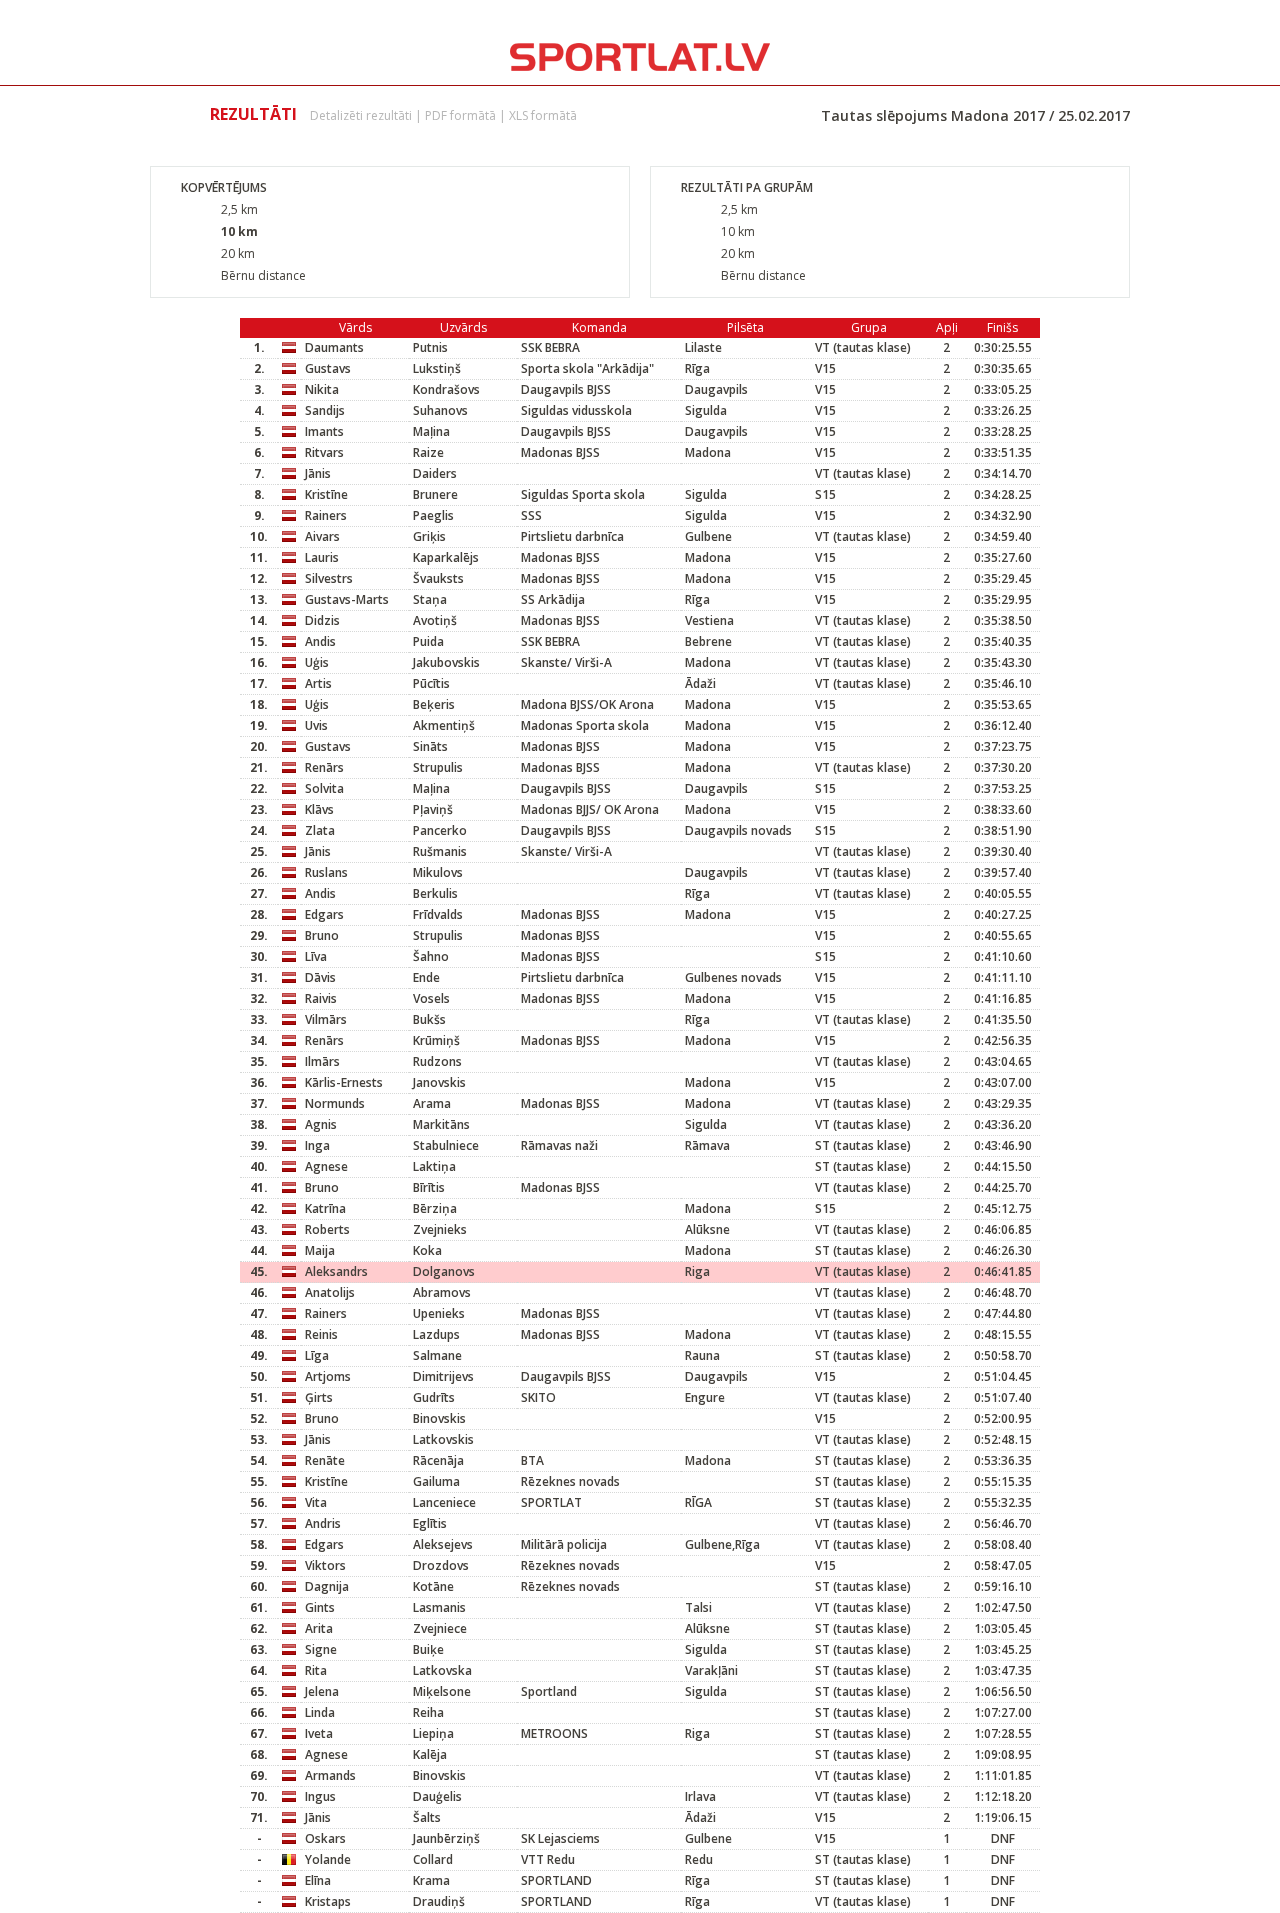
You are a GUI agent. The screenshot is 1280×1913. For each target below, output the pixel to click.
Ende (426, 977)
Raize (428, 452)
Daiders (435, 473)
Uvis (316, 725)
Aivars (322, 536)
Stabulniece (446, 1145)
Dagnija (327, 1586)
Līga (317, 1355)
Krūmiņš (436, 1040)
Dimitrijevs (443, 1376)
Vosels (431, 998)
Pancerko (440, 830)
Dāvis (320, 977)
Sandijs (325, 410)
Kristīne (326, 494)
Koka (427, 1250)
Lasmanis (439, 1607)
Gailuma (436, 1481)
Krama (431, 1880)
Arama (432, 1103)
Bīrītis (429, 1187)
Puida (428, 641)
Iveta (319, 1733)
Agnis (321, 1124)
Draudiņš (439, 1901)
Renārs (324, 767)
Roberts (327, 1229)
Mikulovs (438, 872)
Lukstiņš (437, 368)
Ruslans (326, 872)
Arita (319, 1628)
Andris (323, 1523)
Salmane (437, 1355)
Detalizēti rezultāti (361, 115)
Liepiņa (433, 1733)
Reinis (321, 1334)
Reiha (428, 1712)
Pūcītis (431, 683)
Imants (324, 431)
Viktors (325, 1565)
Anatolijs (330, 1292)
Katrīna (325, 1208)
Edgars (324, 914)
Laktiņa (434, 1166)
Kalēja (430, 1754)
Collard (433, 1859)
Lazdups (436, 1334)
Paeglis (433, 515)
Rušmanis (440, 851)
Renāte (325, 1460)
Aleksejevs (443, 1544)
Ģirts (319, 1397)
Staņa (430, 599)
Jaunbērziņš (446, 1838)
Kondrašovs (446, 389)
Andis (320, 641)
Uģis (317, 662)
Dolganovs (444, 1271)
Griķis (429, 536)
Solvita (324, 788)
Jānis (318, 473)
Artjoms (328, 1376)
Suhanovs (440, 410)
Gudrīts (434, 1397)
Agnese (326, 1166)
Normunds (335, 1103)
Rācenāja (438, 1460)
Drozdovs (441, 1565)
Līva (316, 956)
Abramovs (442, 1292)
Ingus (320, 1796)
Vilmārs (326, 1019)
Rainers (326, 515)
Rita (316, 1670)
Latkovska (442, 1670)
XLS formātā (543, 115)
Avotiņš (435, 620)
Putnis (430, 347)
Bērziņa (435, 1208)
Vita (316, 1502)
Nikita (322, 389)
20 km (238, 253)
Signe (321, 1649)
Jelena (322, 1691)
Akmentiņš (444, 725)
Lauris (322, 557)
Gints (320, 1607)
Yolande (328, 1859)
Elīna (318, 1880)
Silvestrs (329, 578)
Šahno (431, 956)
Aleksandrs (336, 1271)
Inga (317, 1145)
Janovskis (439, 1082)
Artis (318, 683)
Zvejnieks (440, 1229)
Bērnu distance (263, 275)
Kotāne (433, 1586)
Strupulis (438, 767)
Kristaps (328, 1901)
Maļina (431, 431)
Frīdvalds (438, 914)
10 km (239, 231)
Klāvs (319, 809)
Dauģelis (437, 1796)
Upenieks (439, 1313)
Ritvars (324, 452)
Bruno (322, 935)
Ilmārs (322, 1061)
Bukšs (429, 1019)
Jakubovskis (446, 662)
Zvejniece (440, 1628)
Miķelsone (442, 1691)
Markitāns (441, 1124)
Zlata (320, 830)
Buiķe (428, 1649)
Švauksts (438, 578)
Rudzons (437, 1061)
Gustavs (328, 368)
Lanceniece (444, 1502)
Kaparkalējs (446, 557)
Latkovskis (443, 1439)
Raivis (321, 998)
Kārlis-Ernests (344, 1082)
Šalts (427, 1817)
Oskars (325, 1838)
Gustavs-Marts (347, 599)
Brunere (435, 494)
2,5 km (239, 209)
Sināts (430, 746)
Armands (330, 1775)
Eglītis (430, 1523)
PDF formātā (460, 115)
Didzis (322, 620)
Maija (320, 1250)
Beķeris (434, 704)
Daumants (334, 347)
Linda (320, 1712)
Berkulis (435, 893)
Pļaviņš (433, 809)
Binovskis (439, 1418)
